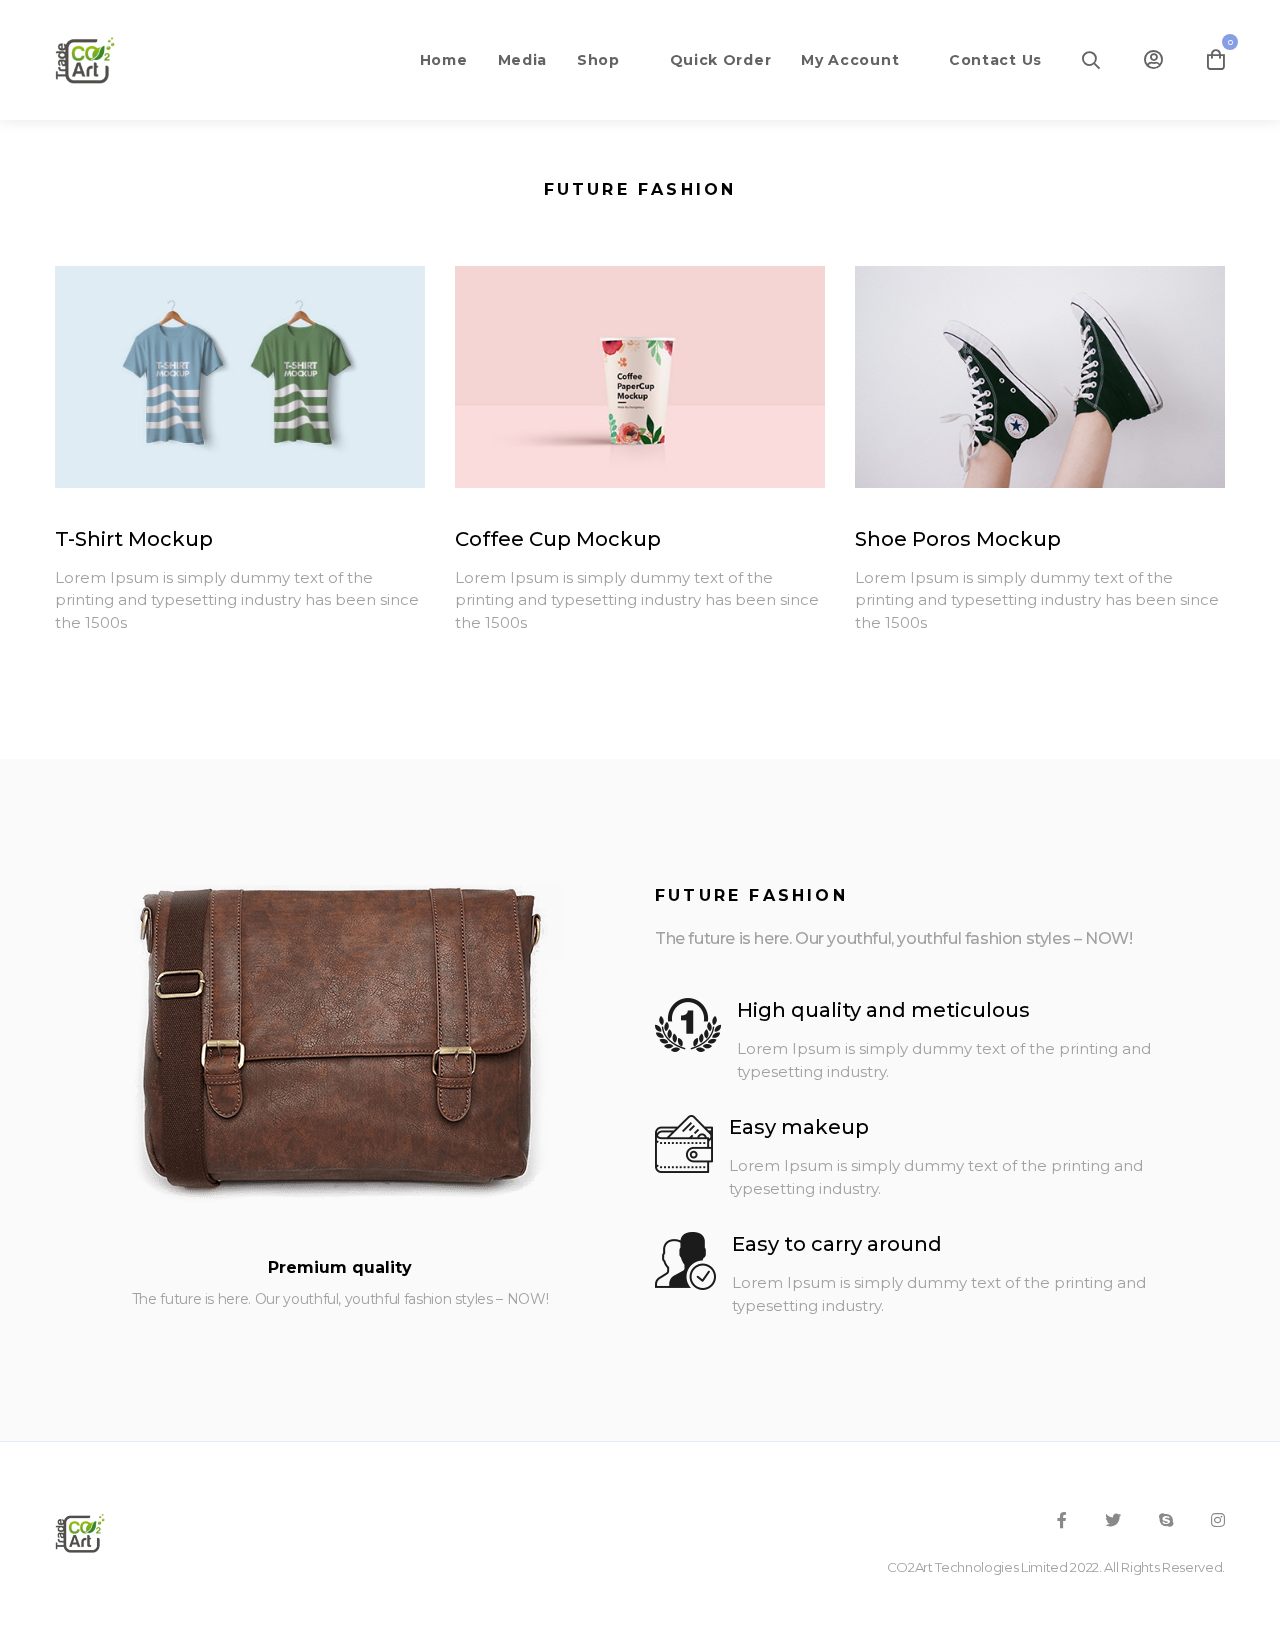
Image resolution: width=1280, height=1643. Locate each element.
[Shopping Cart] (1216, 60)
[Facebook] (1062, 1520)
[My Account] (1153, 60)
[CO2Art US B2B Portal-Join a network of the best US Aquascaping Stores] (85, 60)
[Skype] (1166, 1520)
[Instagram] (1218, 1520)
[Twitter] (1113, 1520)
